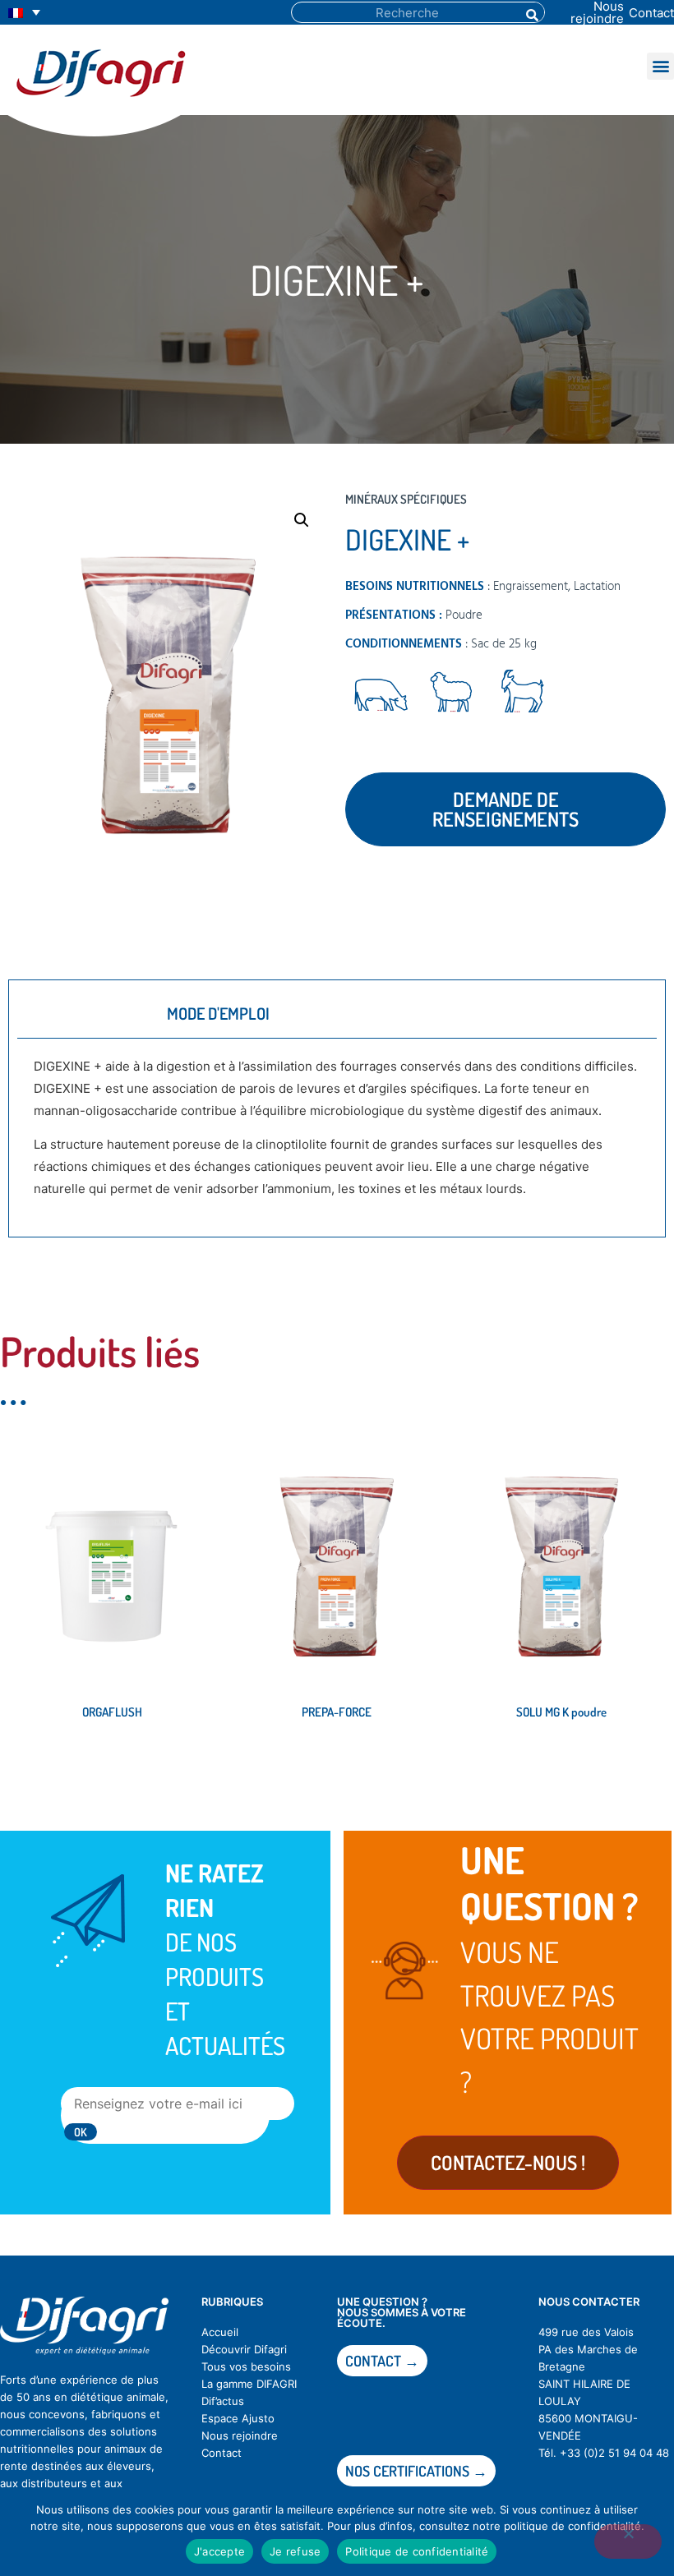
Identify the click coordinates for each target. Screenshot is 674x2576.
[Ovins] (451, 695)
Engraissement (531, 587)
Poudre (464, 615)
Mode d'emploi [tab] (218, 1013)
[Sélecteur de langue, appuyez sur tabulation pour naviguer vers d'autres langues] (24, 13)
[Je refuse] (628, 2541)
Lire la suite (55, 1768)
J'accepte (219, 2551)
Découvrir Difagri (244, 2349)
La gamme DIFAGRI (249, 2384)
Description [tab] (82, 1013)
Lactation (597, 587)
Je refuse (295, 2551)
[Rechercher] (531, 12)
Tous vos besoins (246, 2366)
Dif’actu (220, 2401)
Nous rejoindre (240, 2435)
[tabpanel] (337, 1134)
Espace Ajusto (238, 2418)
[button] (660, 66)
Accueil (220, 2332)
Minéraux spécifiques (406, 499)
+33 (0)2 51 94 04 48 (614, 2453)
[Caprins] (521, 695)
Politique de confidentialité (417, 2551)
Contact (651, 13)
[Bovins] (381, 695)
